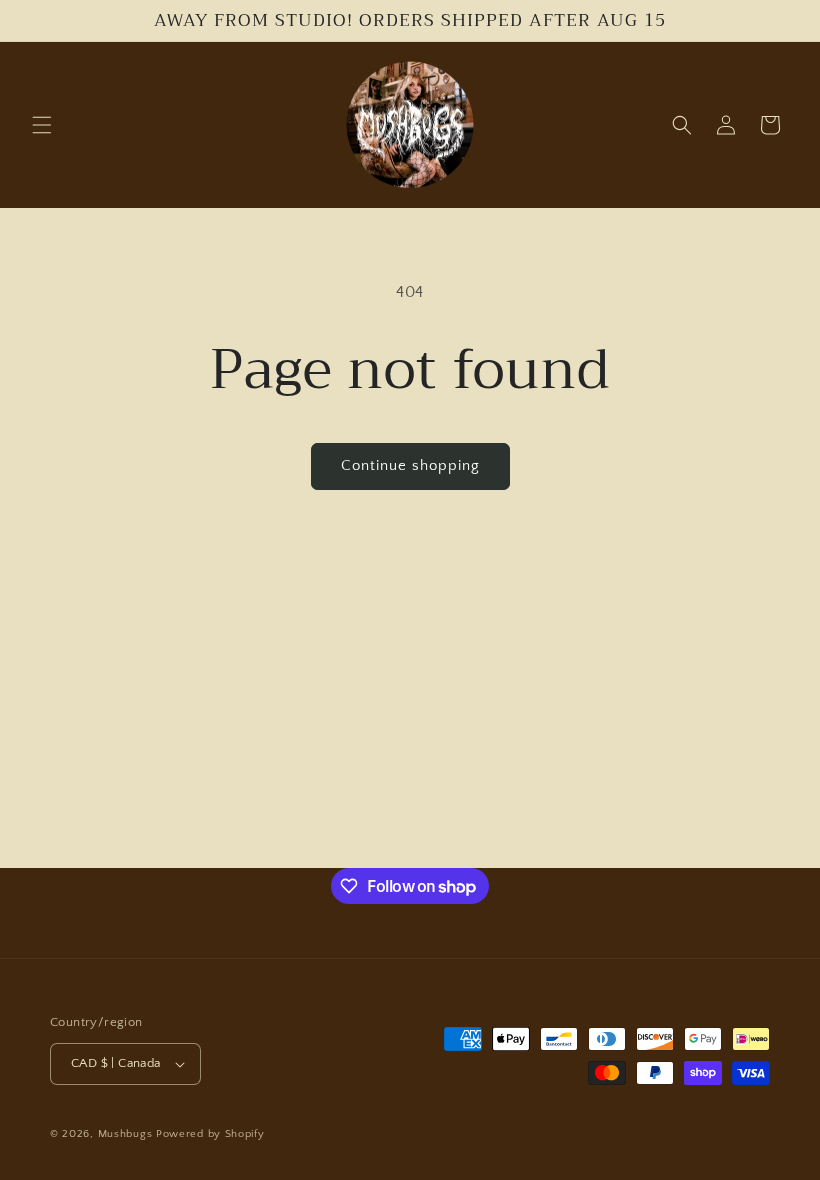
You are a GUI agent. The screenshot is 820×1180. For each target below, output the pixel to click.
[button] (42, 125)
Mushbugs (125, 1134)
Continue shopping (410, 465)
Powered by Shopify (210, 1134)
